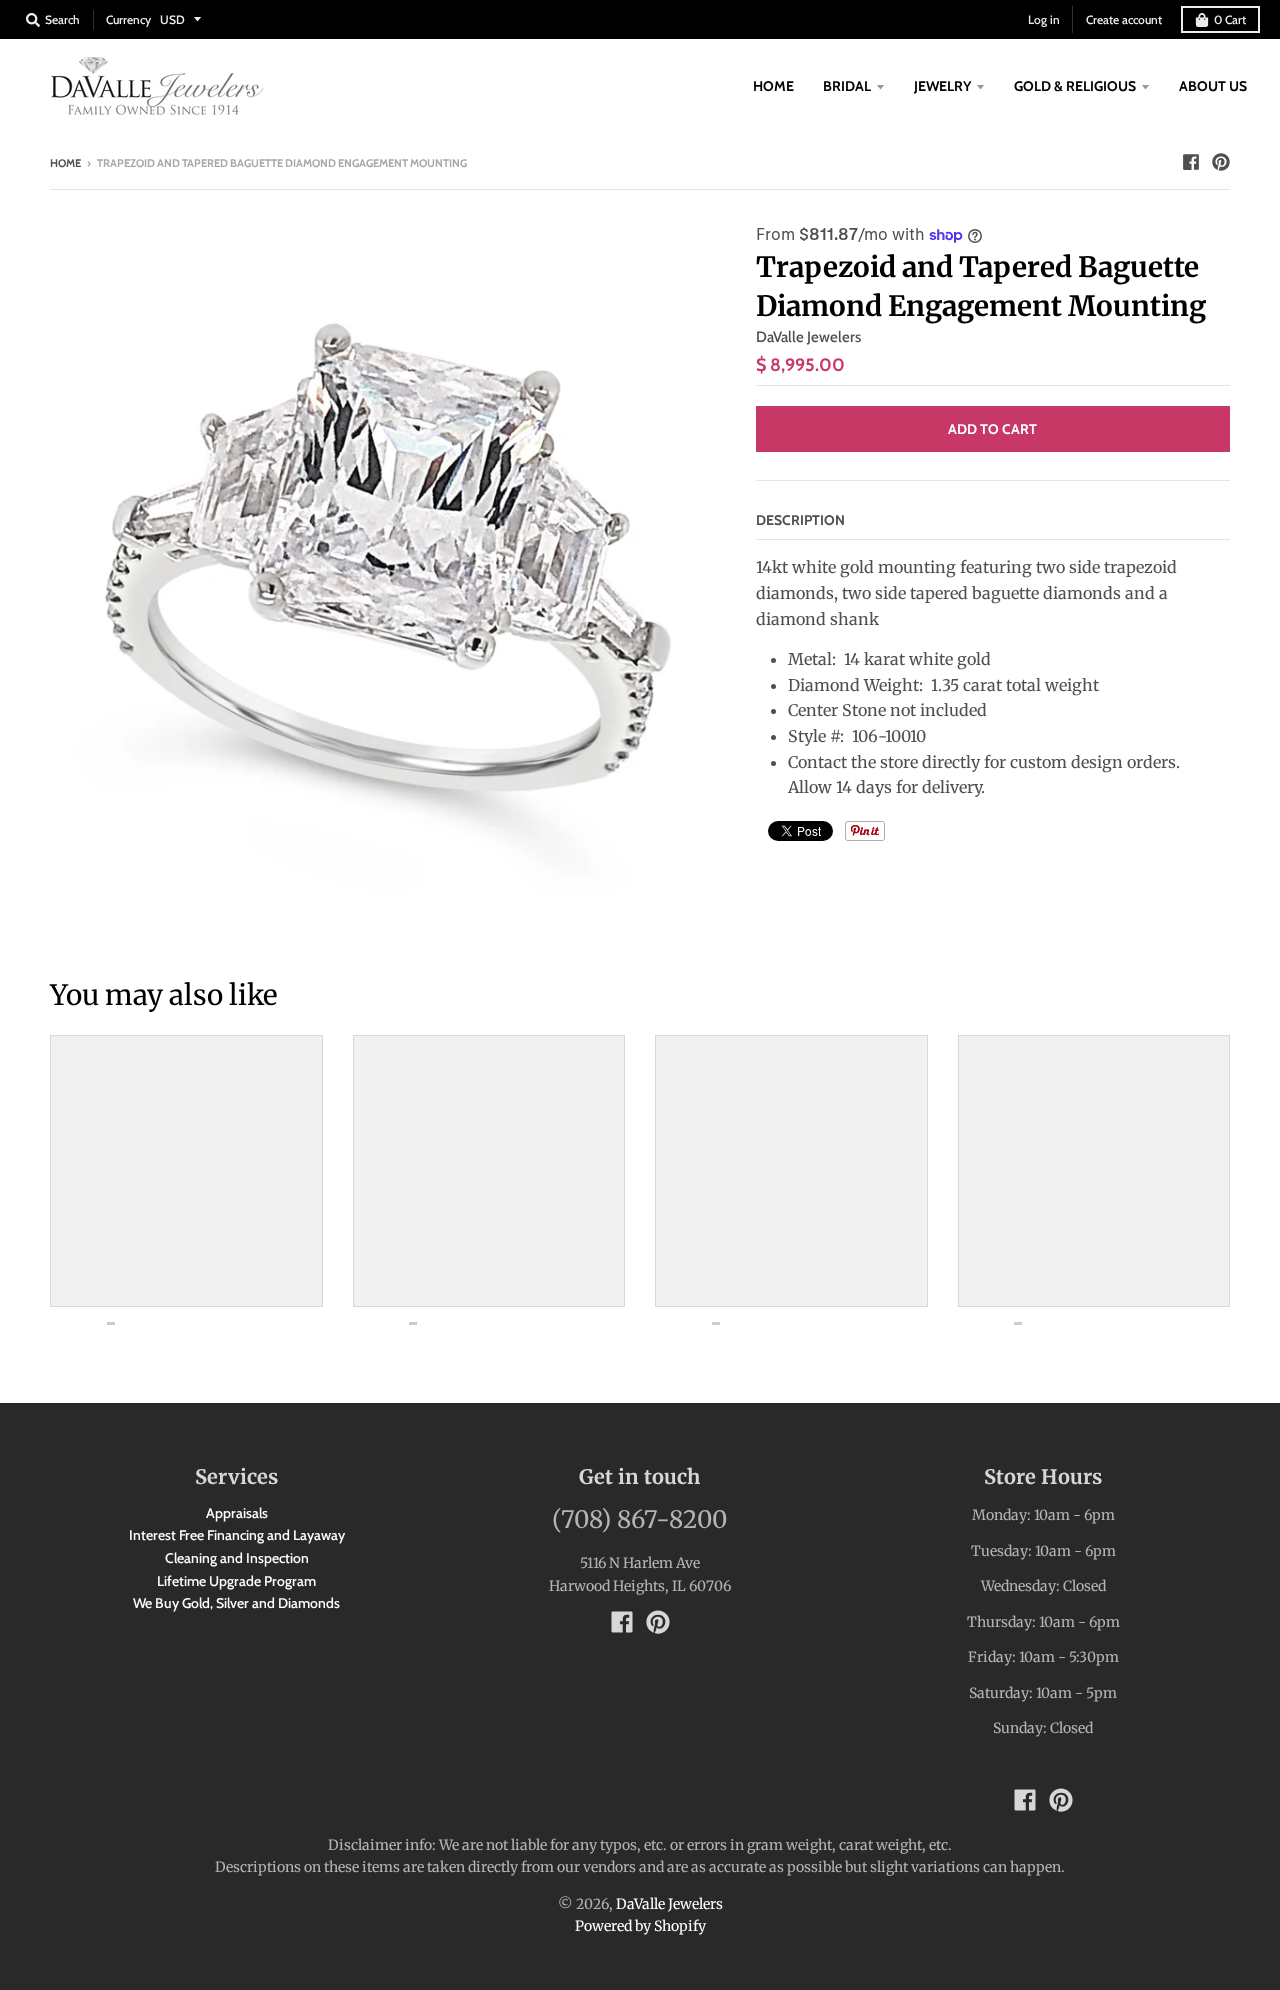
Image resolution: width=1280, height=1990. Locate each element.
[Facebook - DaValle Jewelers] (1191, 162)
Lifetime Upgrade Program (236, 1581)
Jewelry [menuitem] (942, 86)
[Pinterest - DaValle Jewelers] (1221, 162)
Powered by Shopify (640, 1926)
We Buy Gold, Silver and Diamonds (236, 1603)
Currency (128, 19)
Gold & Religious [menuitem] (1075, 86)
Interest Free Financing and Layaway (237, 1535)
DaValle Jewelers (808, 337)
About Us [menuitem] (1213, 86)
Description (800, 520)
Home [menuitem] (773, 86)
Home (65, 163)
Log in (1044, 19)
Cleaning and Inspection (237, 1558)
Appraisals (237, 1513)
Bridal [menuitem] (847, 86)
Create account (1124, 19)
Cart (1230, 19)
